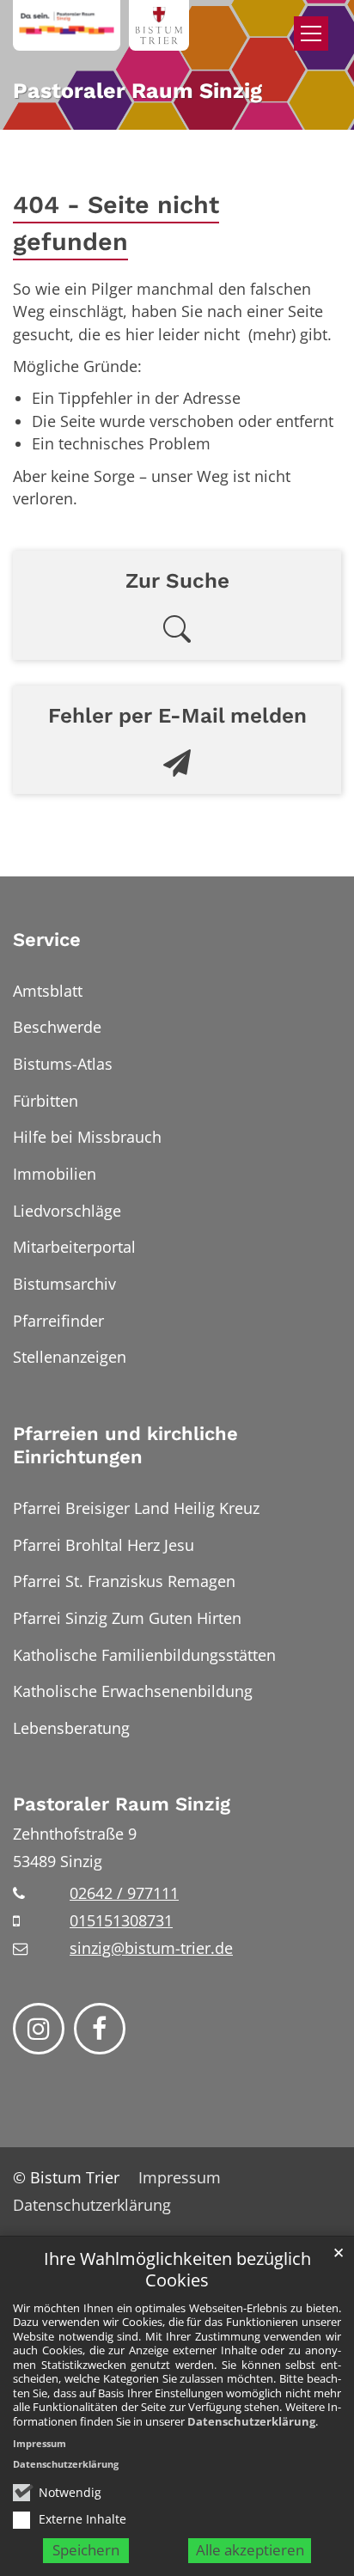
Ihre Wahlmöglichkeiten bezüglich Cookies (177, 2270)
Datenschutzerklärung (251, 2421)
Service (47, 940)
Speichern (86, 2550)
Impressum (40, 2443)
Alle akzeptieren (250, 2550)
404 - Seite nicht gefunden (116, 223)
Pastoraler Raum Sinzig (122, 1804)
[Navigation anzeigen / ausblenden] (311, 34)
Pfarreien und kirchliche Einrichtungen (125, 1446)
